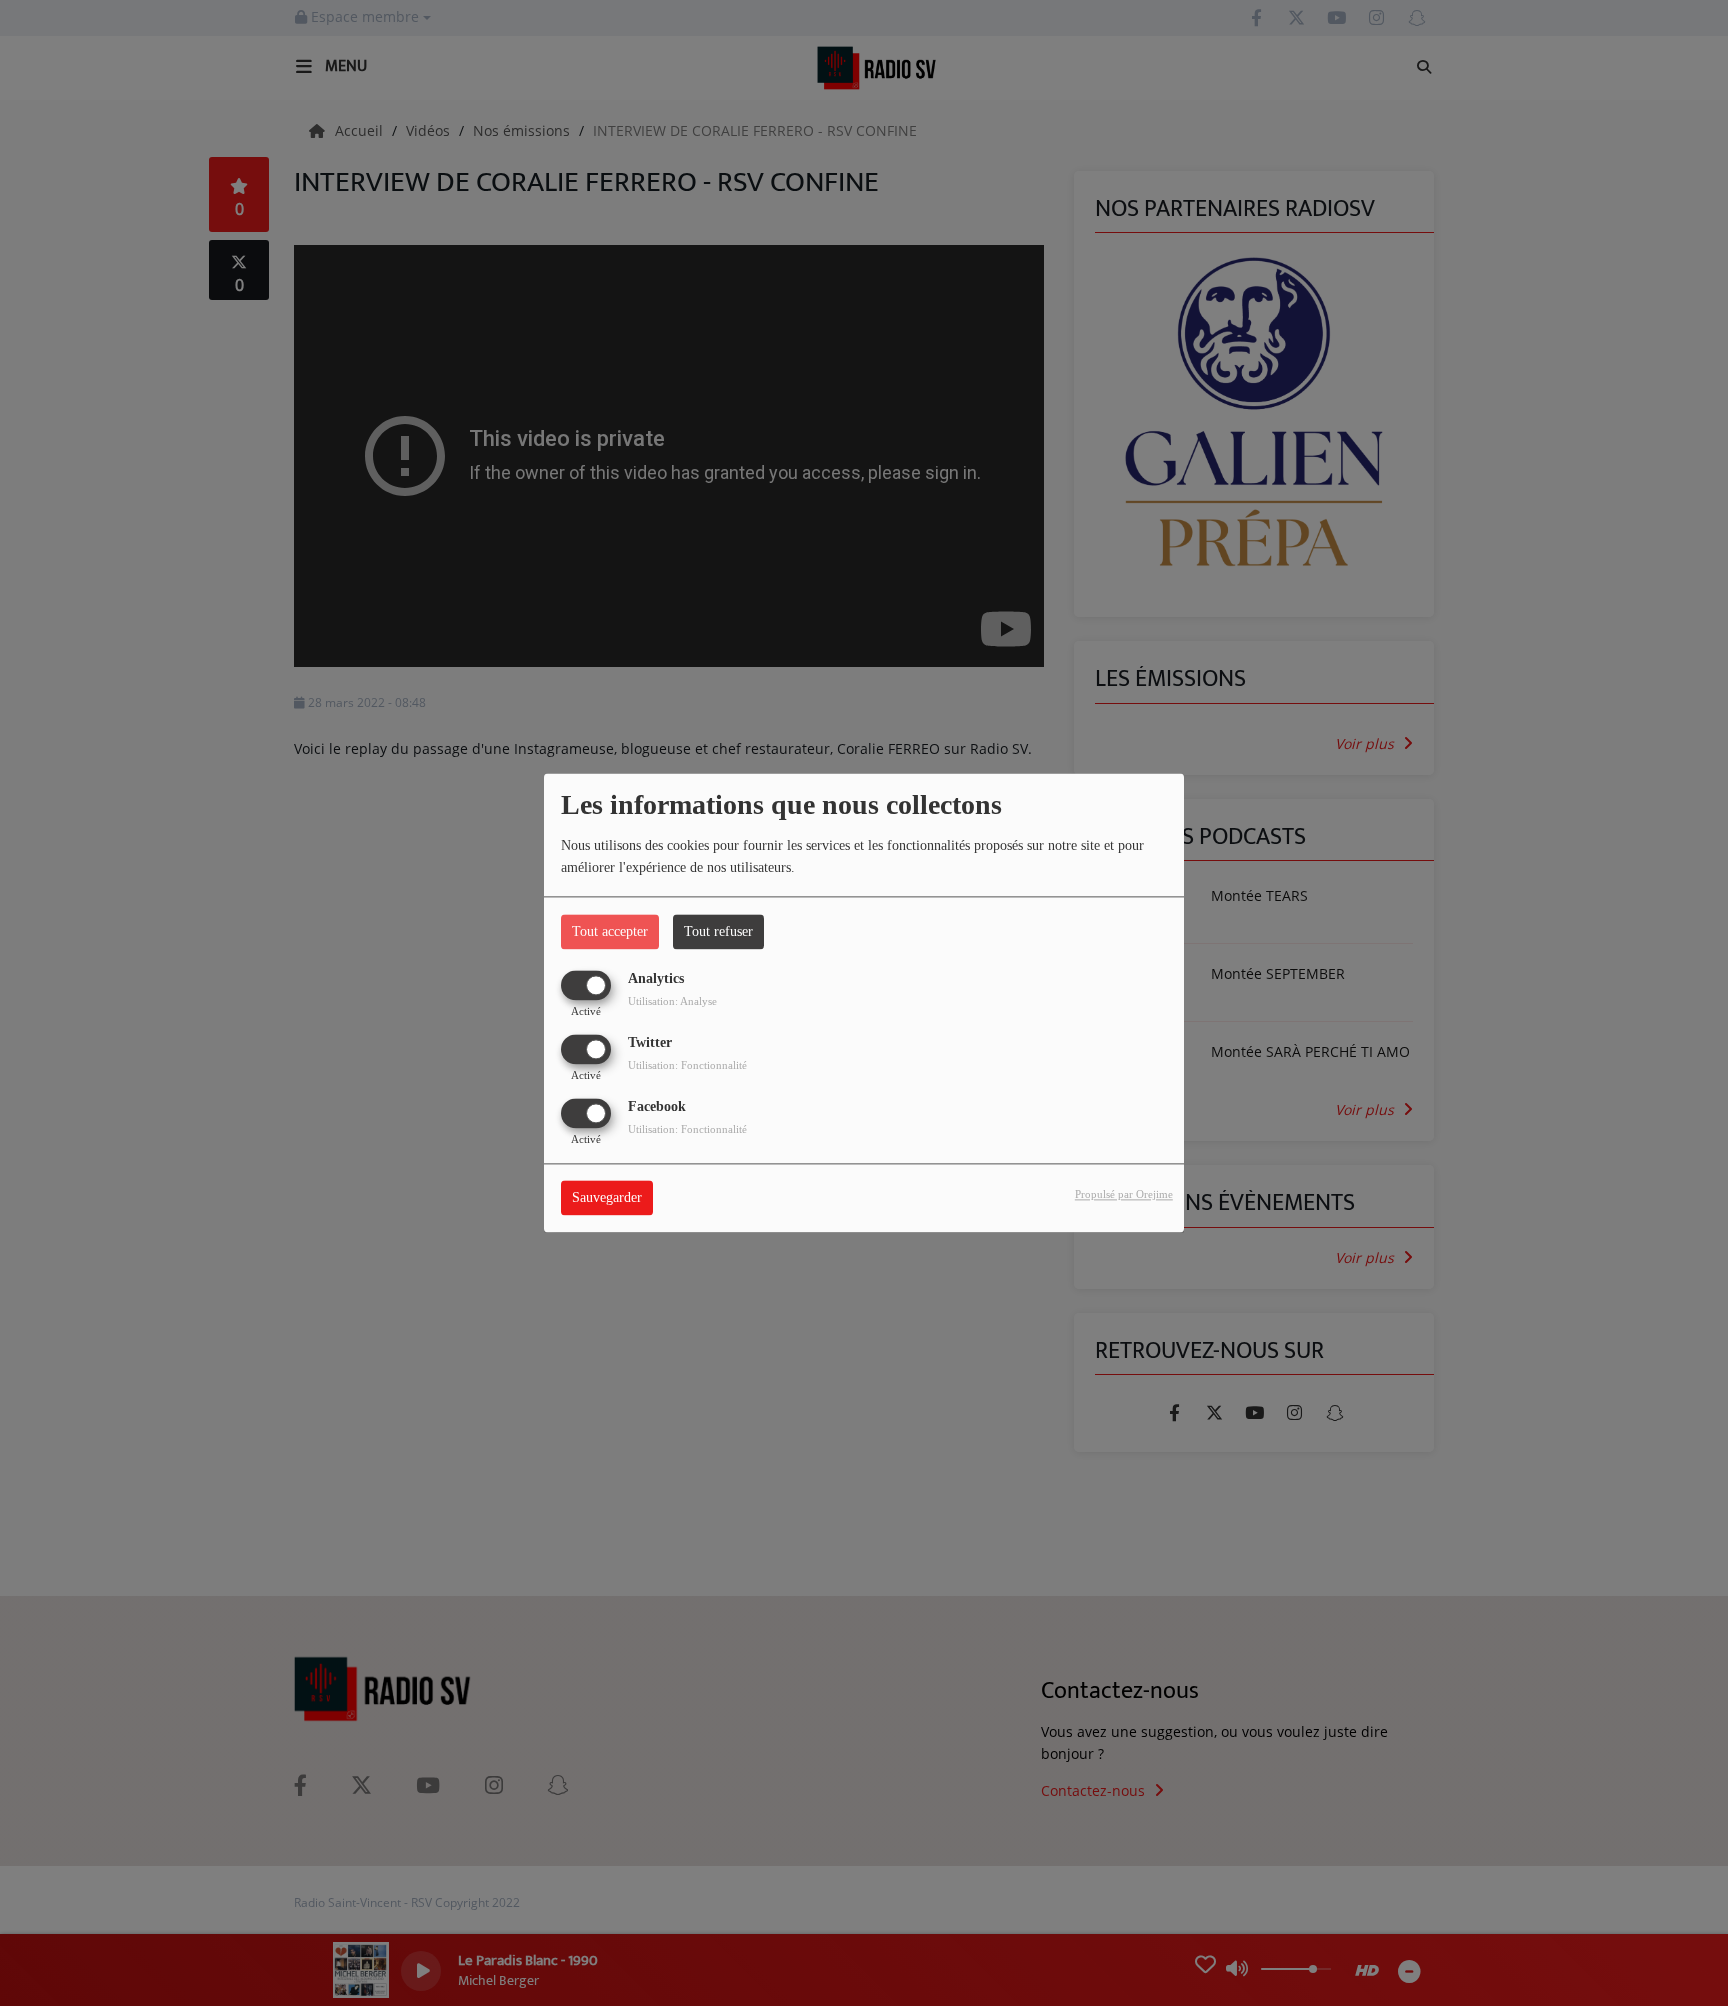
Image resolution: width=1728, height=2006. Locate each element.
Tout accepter (610, 931)
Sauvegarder (607, 1198)
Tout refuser (718, 931)
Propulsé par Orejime (1124, 1195)
